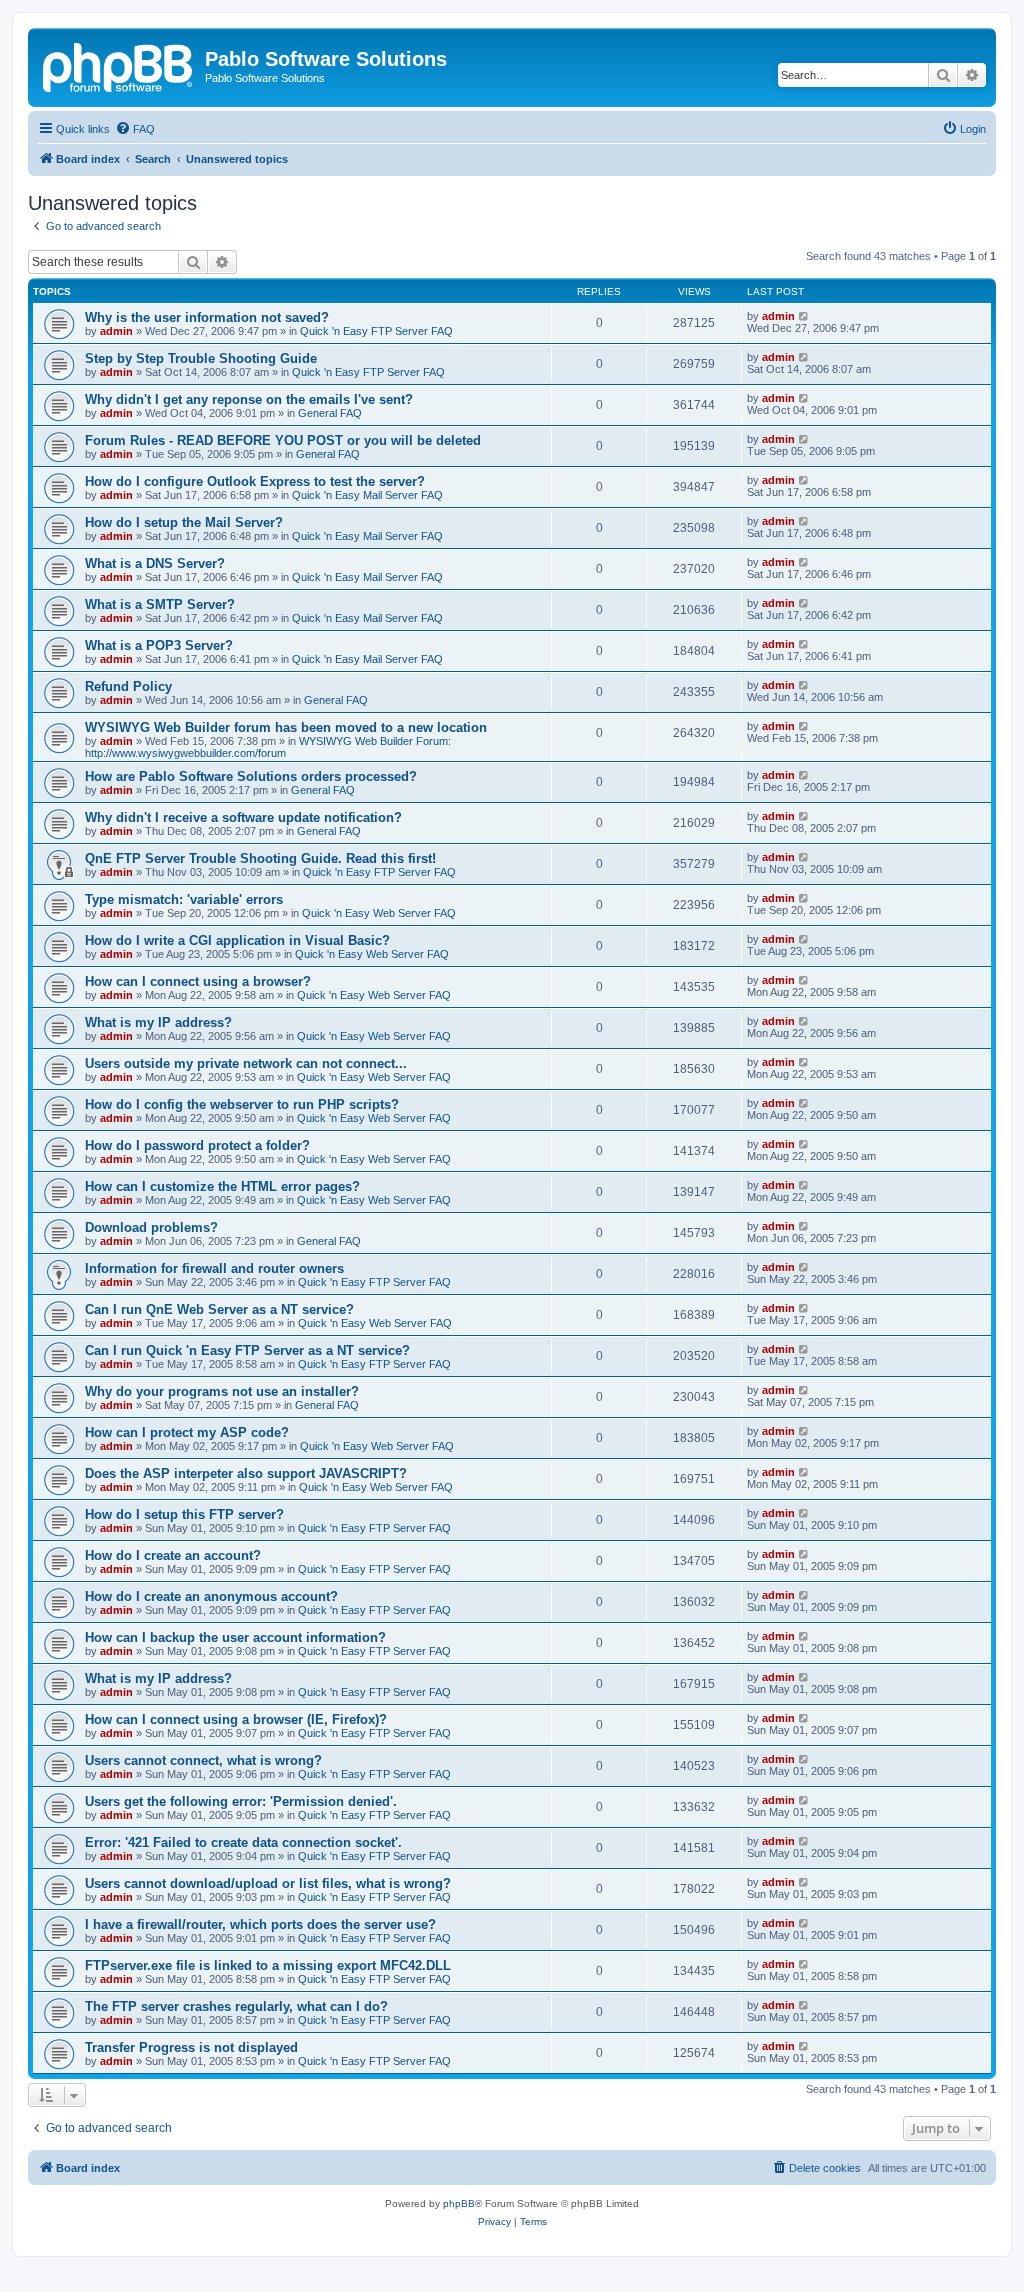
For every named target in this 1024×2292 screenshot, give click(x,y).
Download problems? (151, 1227)
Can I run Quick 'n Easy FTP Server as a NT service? (247, 1350)
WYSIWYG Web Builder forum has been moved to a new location (286, 727)
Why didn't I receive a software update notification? (243, 817)
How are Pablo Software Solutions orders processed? (251, 776)
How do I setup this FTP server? (184, 1514)
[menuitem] (135, 129)
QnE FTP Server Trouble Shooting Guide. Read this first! (260, 858)
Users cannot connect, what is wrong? (203, 1760)
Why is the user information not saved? (207, 317)
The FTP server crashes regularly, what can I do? (236, 2006)
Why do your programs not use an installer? (222, 1391)
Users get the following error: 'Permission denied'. (241, 1801)
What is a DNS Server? (155, 563)
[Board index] (119, 65)
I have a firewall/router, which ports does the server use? (260, 1924)
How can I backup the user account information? (235, 1637)
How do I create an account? (173, 1555)
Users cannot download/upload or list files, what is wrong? (268, 1883)
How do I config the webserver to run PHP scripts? (242, 1104)
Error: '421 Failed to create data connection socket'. (243, 1842)
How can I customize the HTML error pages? (222, 1186)
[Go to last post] (804, 316)
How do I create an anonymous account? (211, 1596)
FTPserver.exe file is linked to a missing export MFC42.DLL (268, 1965)
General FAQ (330, 413)
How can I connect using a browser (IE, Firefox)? (236, 1719)
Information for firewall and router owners (214, 1268)
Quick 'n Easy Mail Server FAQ (367, 495)
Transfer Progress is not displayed (191, 2047)
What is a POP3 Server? (159, 645)
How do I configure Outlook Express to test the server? (255, 481)
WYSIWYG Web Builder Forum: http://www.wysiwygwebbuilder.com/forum (268, 747)
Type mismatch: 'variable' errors (184, 899)
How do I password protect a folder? (197, 1145)
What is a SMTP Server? (160, 604)
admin (116, 331)
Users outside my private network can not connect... (246, 1063)
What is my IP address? (158, 1022)
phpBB (459, 2203)
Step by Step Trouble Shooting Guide (201, 358)
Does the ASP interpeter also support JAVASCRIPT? (246, 1473)
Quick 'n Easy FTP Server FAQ (376, 331)
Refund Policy (128, 686)
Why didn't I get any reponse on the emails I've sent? (249, 399)
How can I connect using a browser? (198, 981)
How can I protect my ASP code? (187, 1432)
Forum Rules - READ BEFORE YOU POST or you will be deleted (283, 440)
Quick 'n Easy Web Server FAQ (379, 913)
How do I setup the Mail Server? (184, 522)
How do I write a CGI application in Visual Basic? (237, 940)
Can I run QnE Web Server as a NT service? (219, 1309)
